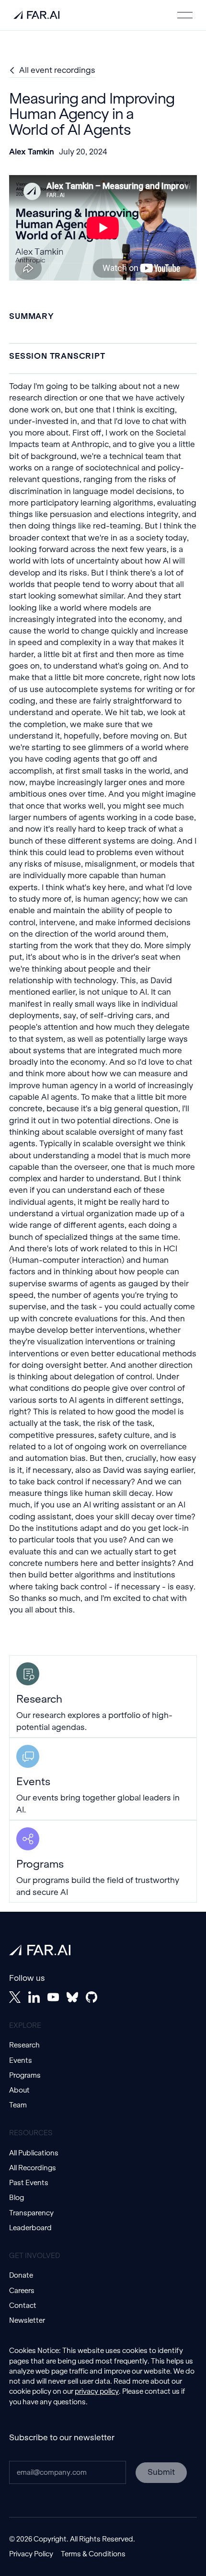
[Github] (92, 1997)
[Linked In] (34, 1997)
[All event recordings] (52, 71)
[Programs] (103, 1861)
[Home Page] (36, 15)
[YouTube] (53, 1997)
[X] (15, 1997)
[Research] (103, 1696)
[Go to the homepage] (40, 1950)
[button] (185, 15)
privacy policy (97, 2391)
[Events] (103, 1779)
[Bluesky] (72, 1997)
